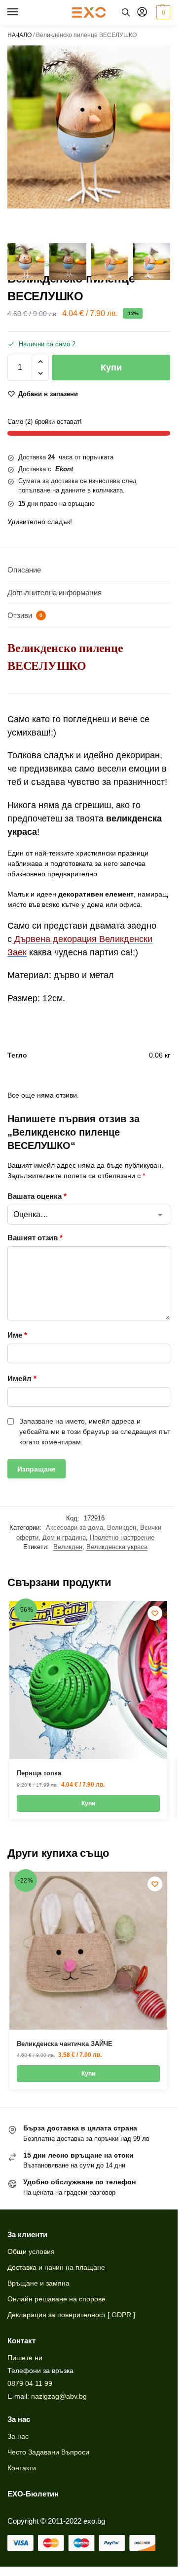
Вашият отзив (35, 1238)
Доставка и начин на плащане (56, 2267)
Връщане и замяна (38, 2283)
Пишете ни (25, 2358)
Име (17, 1335)
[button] (162, 12)
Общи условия (31, 2251)
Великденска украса (117, 1547)
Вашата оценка (37, 1196)
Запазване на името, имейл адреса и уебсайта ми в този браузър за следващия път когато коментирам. (95, 1431)
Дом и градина (64, 1537)
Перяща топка (39, 1773)
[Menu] (22, 12)
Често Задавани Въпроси (48, 2452)
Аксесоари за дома (74, 1528)
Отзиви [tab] (25, 615)
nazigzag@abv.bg (59, 2396)
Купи (111, 368)
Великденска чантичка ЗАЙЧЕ (65, 2044)
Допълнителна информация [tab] (55, 593)
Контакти (22, 2468)
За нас (18, 2436)
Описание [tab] (24, 570)
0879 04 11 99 (30, 2383)
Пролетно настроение (122, 1537)
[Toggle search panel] (126, 12)
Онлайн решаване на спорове (56, 2299)
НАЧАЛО (19, 35)
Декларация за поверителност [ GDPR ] (71, 2315)
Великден (122, 1528)
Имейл (22, 1378)
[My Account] (142, 13)
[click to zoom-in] (89, 127)
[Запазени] (155, 1613)
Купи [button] (88, 1803)
